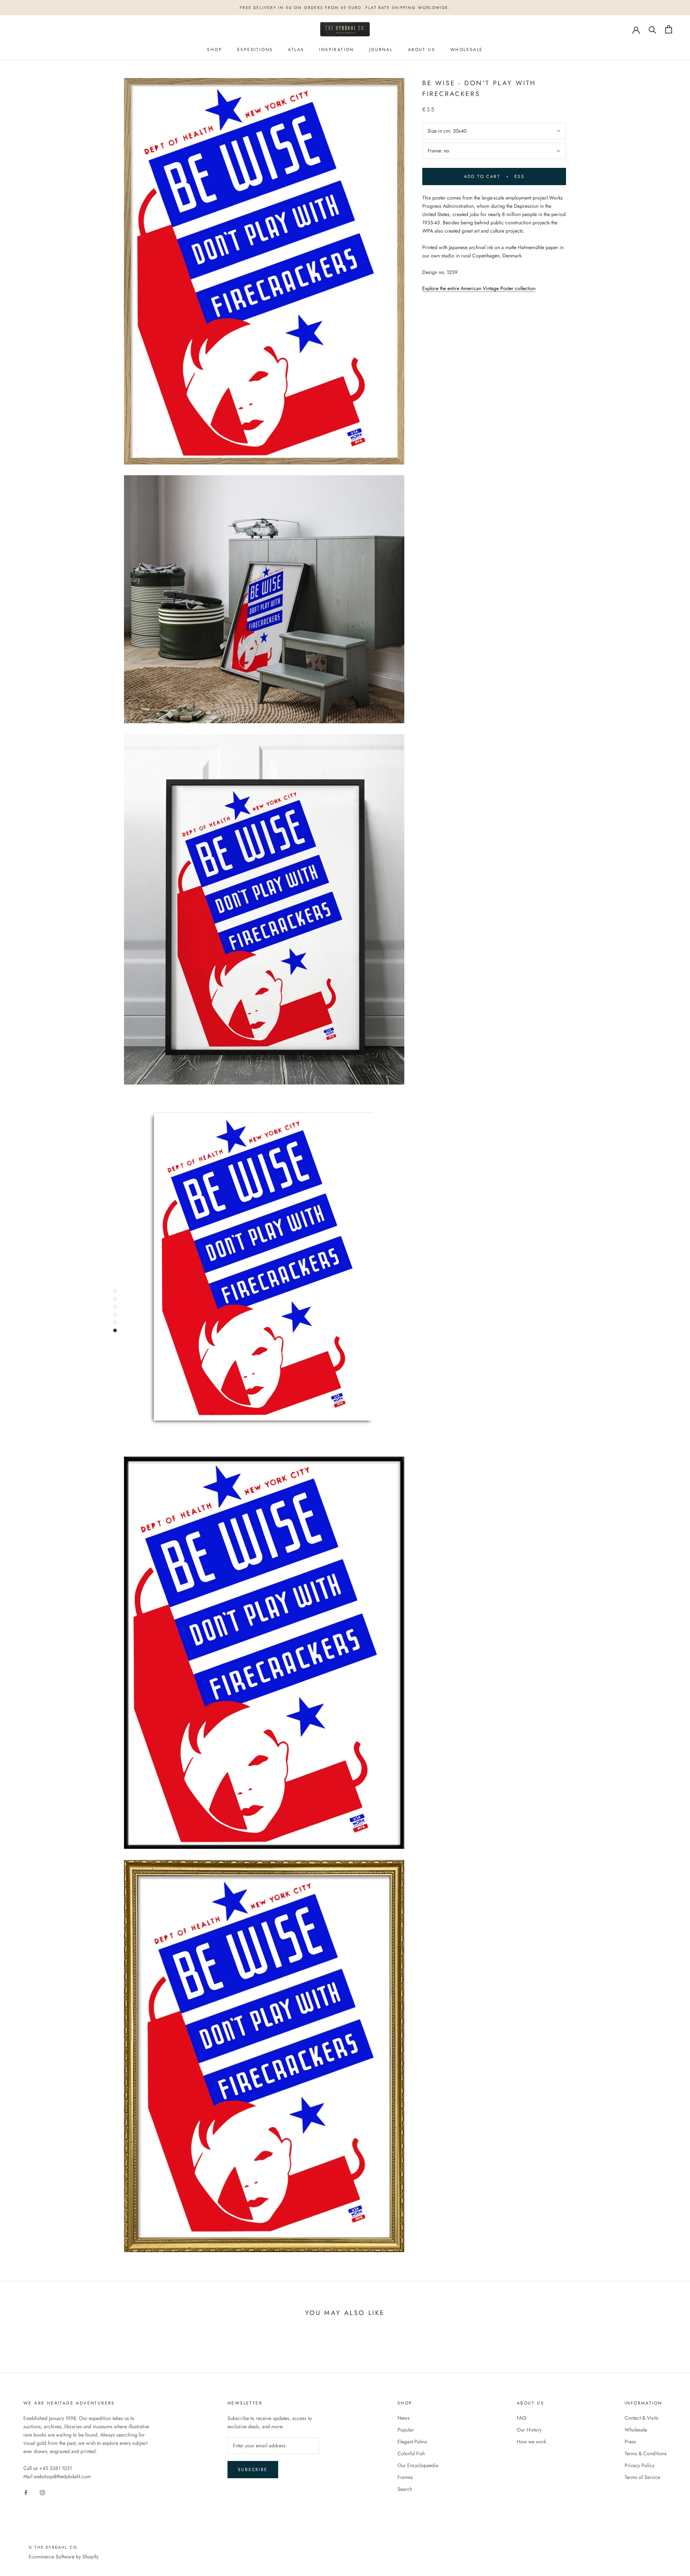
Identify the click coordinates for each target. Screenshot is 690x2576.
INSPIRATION (336, 50)
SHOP (215, 50)
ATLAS (296, 50)
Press (630, 2442)
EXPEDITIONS (255, 50)
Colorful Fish (411, 2453)
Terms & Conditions (646, 2453)
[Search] (652, 29)
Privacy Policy (640, 2465)
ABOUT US (422, 50)
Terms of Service (642, 2477)
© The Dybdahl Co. (54, 2547)
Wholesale (636, 2430)
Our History (529, 2430)
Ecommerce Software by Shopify (64, 2557)
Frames (405, 2477)
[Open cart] (669, 29)
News (404, 2418)
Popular (406, 2430)
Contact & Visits (641, 2418)
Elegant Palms (412, 2442)
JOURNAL (381, 50)
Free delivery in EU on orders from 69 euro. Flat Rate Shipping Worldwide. (345, 8)
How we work (532, 2442)
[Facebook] (26, 2492)
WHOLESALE (467, 50)
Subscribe (253, 2470)
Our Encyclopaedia (418, 2465)
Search (405, 2489)
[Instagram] (42, 2492)
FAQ (521, 2418)
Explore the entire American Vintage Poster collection (479, 288)
